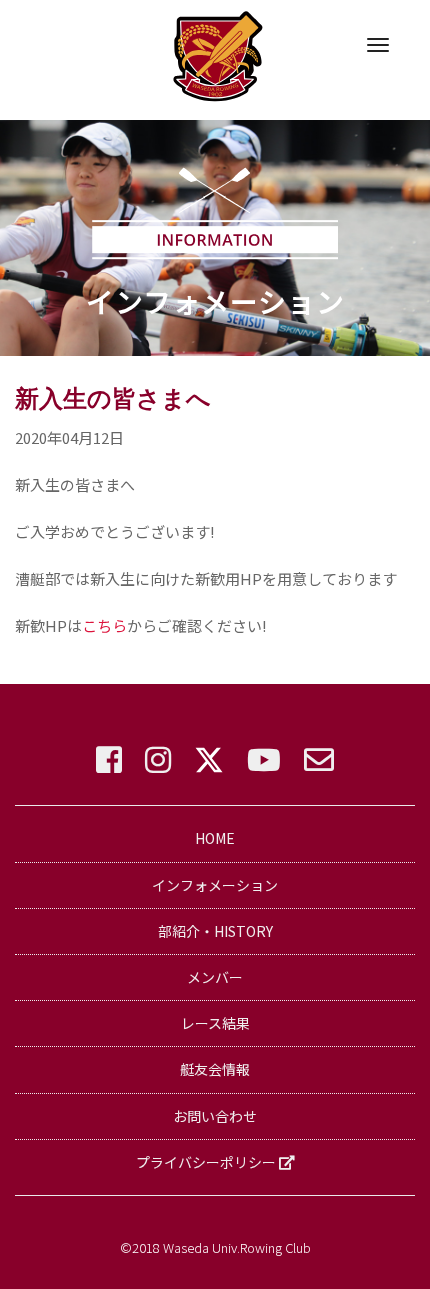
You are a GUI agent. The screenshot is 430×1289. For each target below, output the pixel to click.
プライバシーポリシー (207, 1162)
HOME (215, 838)
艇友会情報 (215, 1069)
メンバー (215, 977)
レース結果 (215, 1023)
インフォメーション (215, 885)
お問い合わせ (215, 1116)
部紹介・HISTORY (215, 931)
